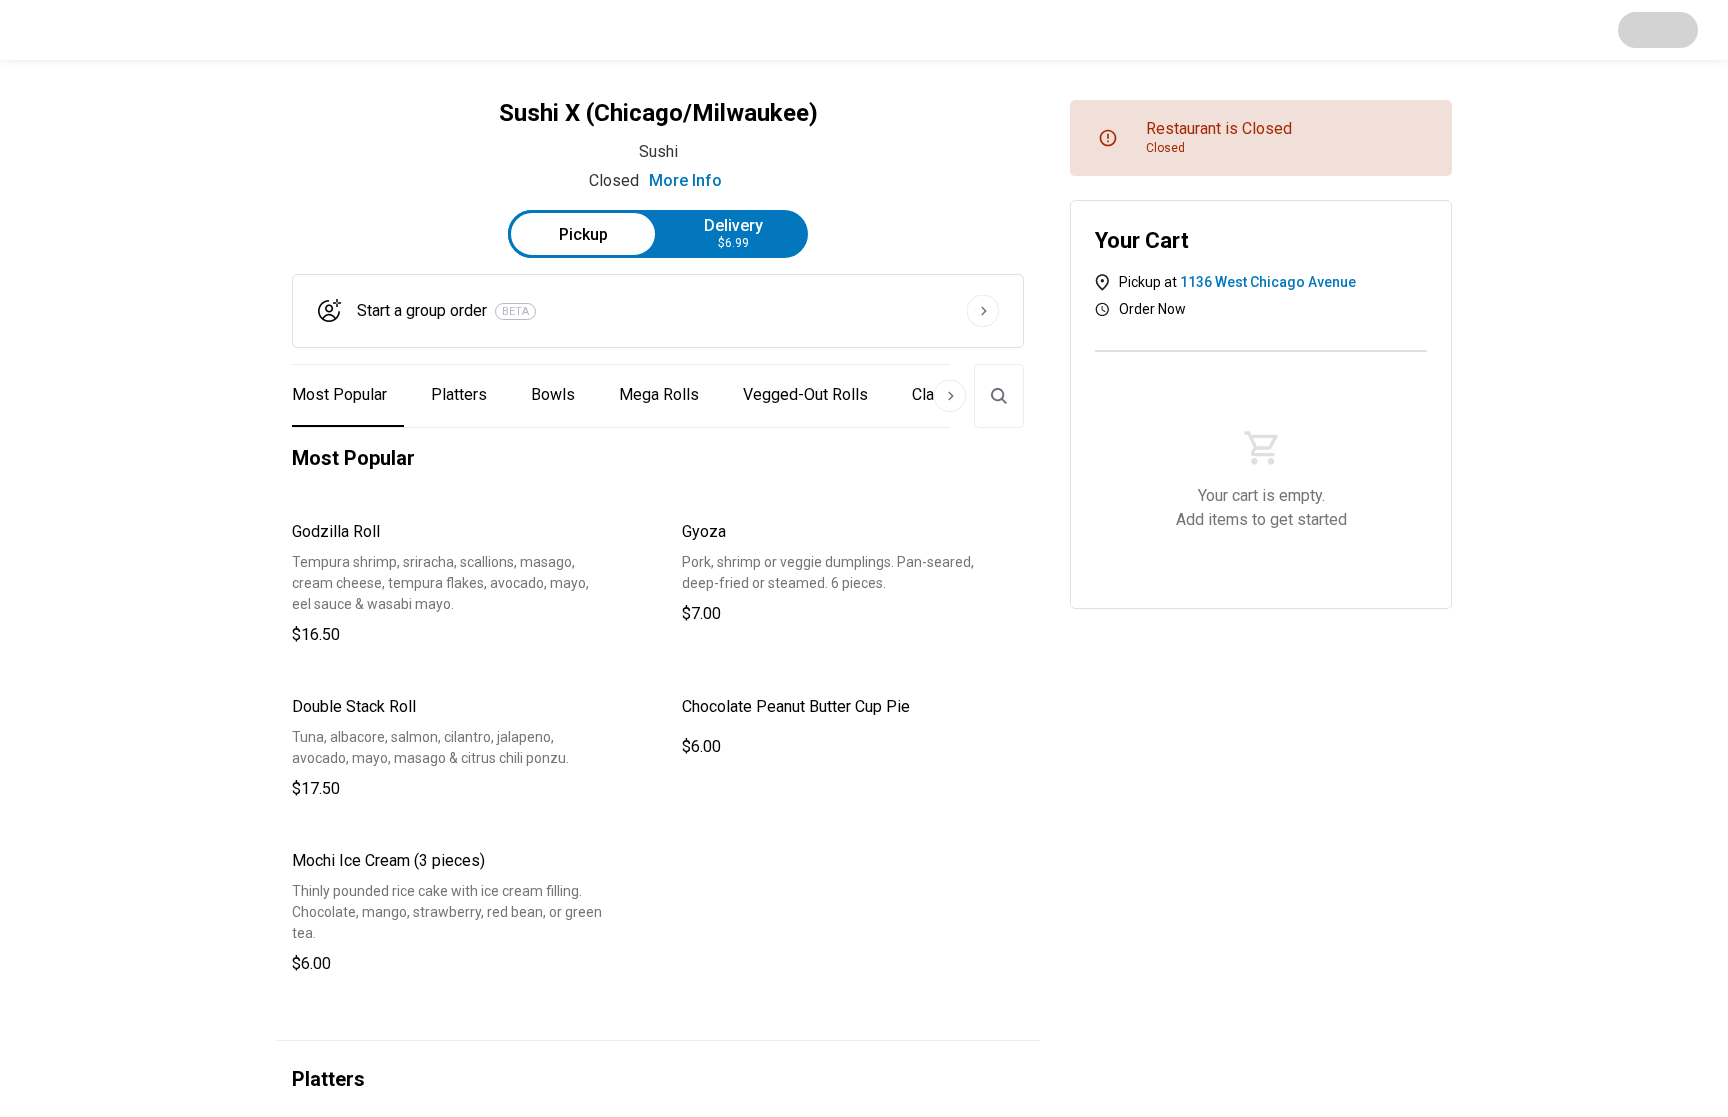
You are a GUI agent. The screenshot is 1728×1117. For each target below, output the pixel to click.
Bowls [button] (553, 394)
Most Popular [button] (339, 394)
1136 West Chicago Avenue (1268, 282)
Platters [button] (459, 394)
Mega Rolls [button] (659, 394)
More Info (685, 180)
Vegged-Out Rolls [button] (805, 394)
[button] (463, 583)
